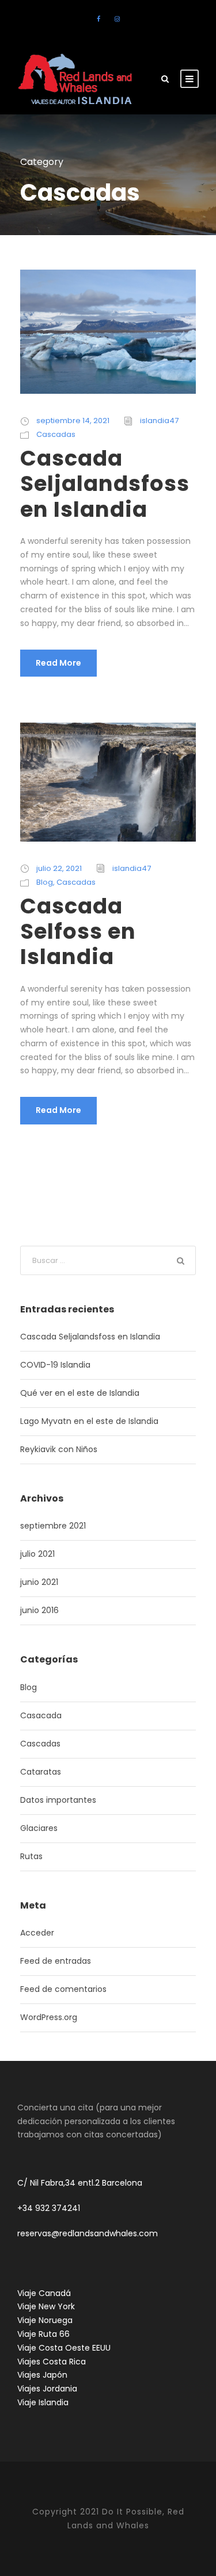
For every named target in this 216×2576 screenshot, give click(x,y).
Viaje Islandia (43, 2402)
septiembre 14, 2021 (73, 421)
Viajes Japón (42, 2375)
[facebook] (98, 19)
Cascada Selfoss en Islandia (78, 932)
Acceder (37, 1933)
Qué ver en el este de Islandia (80, 1393)
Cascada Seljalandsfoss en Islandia (105, 484)
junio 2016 (39, 1610)
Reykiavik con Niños (59, 1449)
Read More (58, 663)
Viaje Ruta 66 (43, 2334)
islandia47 (159, 421)
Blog (45, 882)
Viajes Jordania (47, 2389)
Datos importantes (58, 1800)
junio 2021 (39, 1582)
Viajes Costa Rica (52, 2362)
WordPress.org (49, 2017)
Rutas (31, 1856)
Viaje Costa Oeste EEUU (64, 2348)
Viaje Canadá (44, 2293)
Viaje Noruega (45, 2320)
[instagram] (117, 19)
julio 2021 (37, 1554)
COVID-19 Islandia (55, 1365)
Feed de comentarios (63, 1989)
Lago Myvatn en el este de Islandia (89, 1421)
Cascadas (56, 434)
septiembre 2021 (53, 1526)
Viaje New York (46, 2306)
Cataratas (41, 1772)
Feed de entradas (56, 1961)
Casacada (41, 1715)
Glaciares (39, 1828)
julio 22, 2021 (59, 868)
